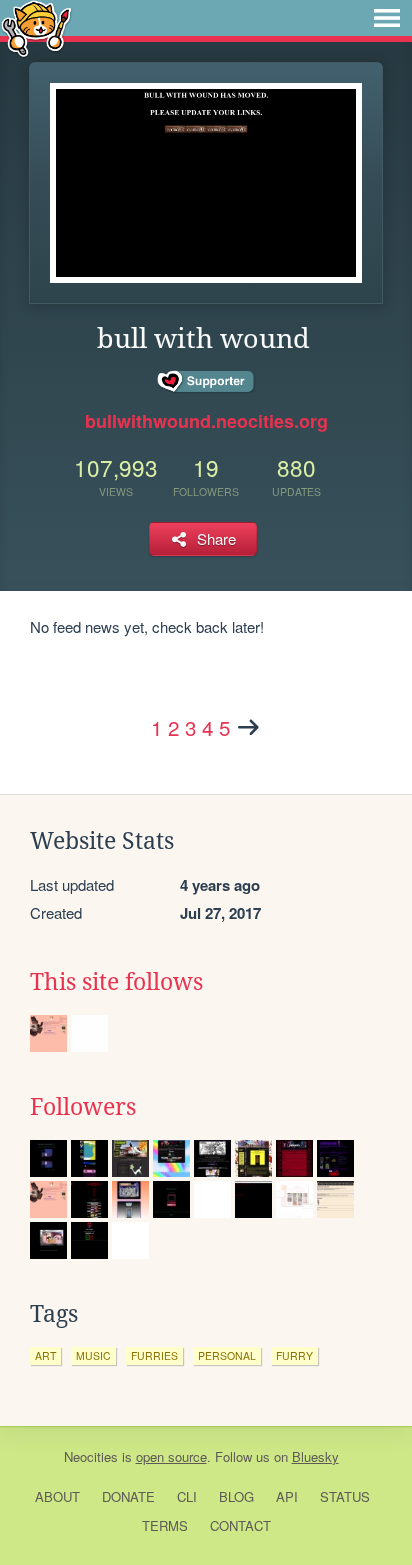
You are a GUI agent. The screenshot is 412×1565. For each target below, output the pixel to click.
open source (171, 1456)
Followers (83, 1107)
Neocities (91, 1456)
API (287, 1496)
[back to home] (36, 27)
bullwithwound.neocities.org (206, 421)
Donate (128, 1496)
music (93, 1355)
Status (345, 1496)
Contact (240, 1525)
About (57, 1496)
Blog (236, 1496)
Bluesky (315, 1456)
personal (227, 1355)
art (45, 1355)
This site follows (116, 982)
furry (294, 1355)
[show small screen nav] (387, 18)
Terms (165, 1525)
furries (154, 1355)
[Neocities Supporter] (206, 382)
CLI (187, 1496)
